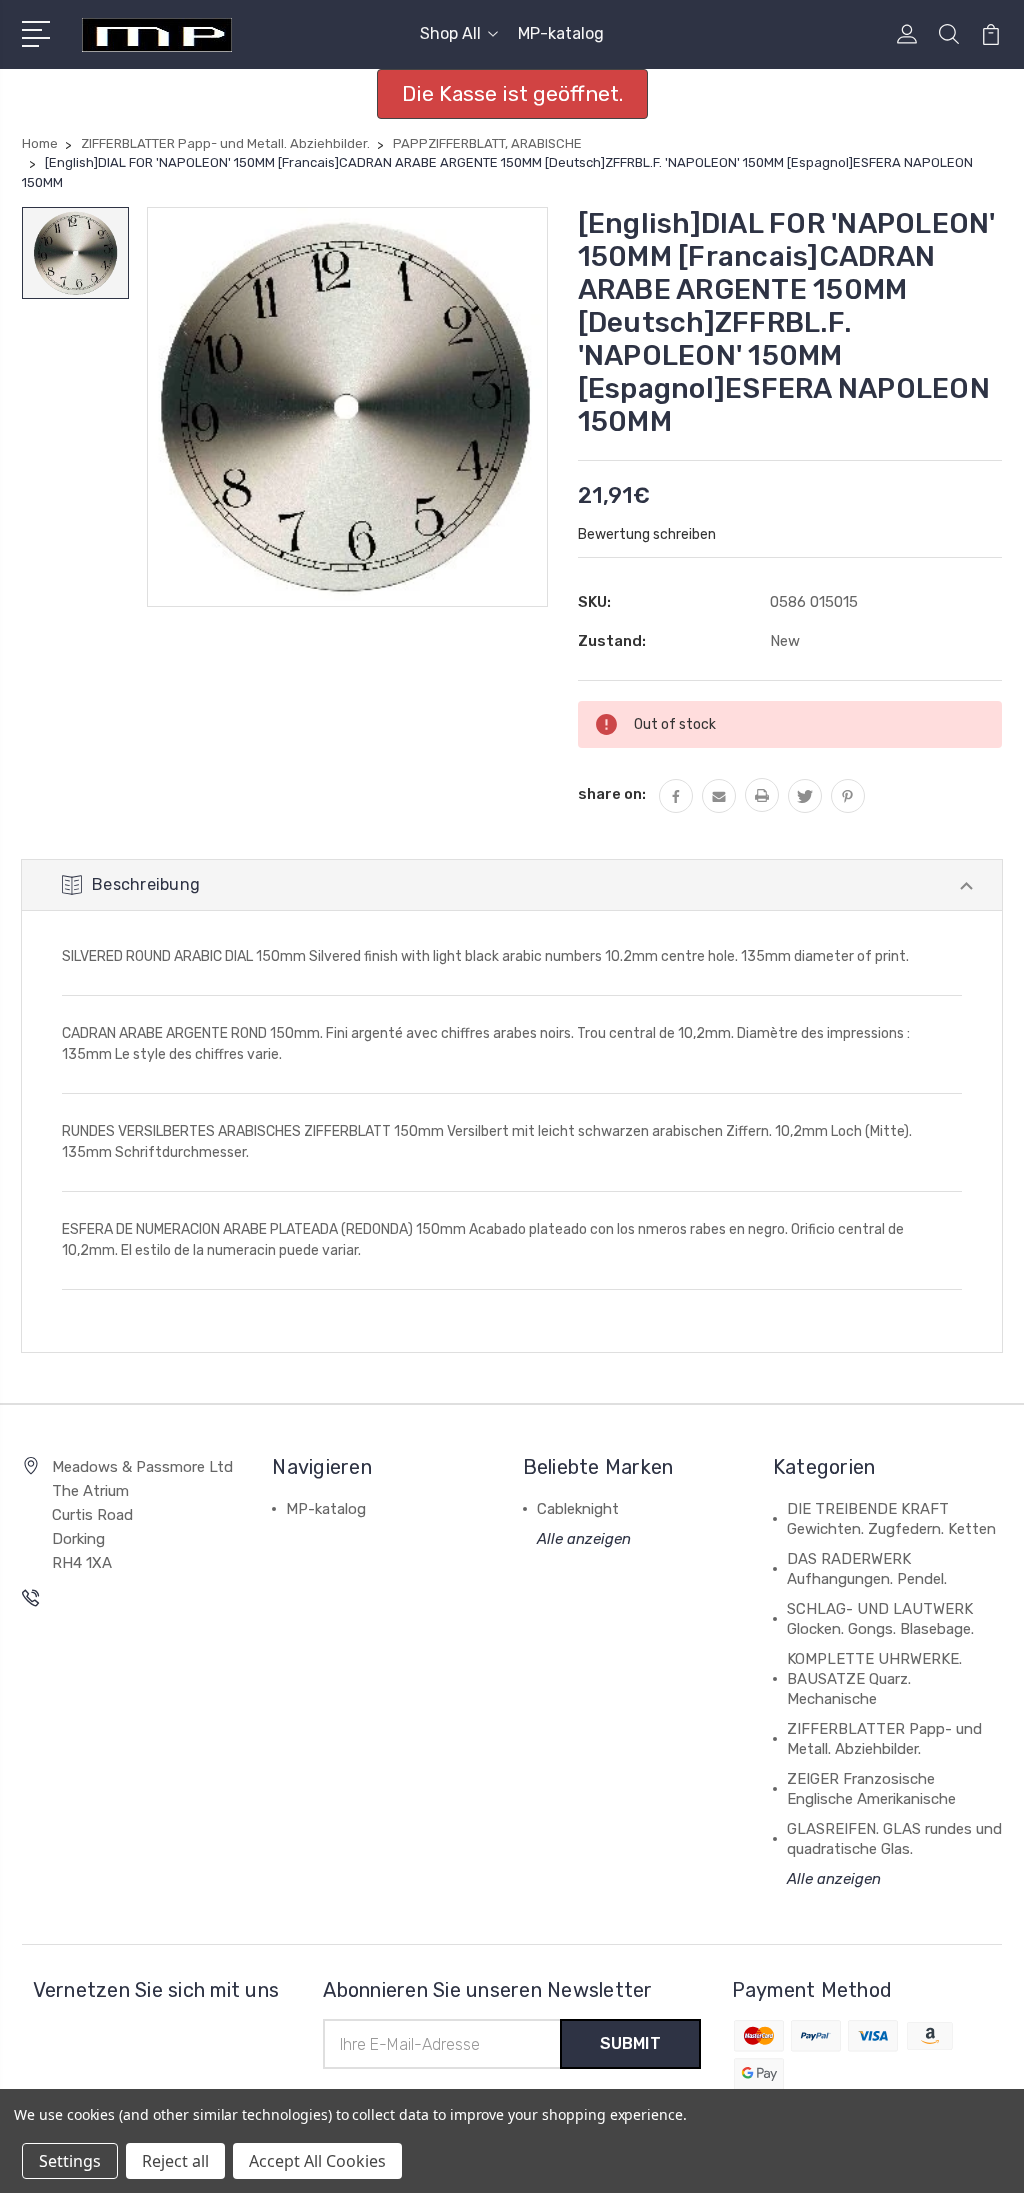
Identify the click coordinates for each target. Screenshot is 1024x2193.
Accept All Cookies (317, 2161)
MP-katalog (561, 33)
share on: (612, 794)
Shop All (450, 33)
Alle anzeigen (584, 1539)
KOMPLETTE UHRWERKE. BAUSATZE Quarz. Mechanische (874, 1679)
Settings (70, 2161)
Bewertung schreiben (647, 534)
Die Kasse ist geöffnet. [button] (512, 93)
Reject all (175, 2161)
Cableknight (578, 1509)
